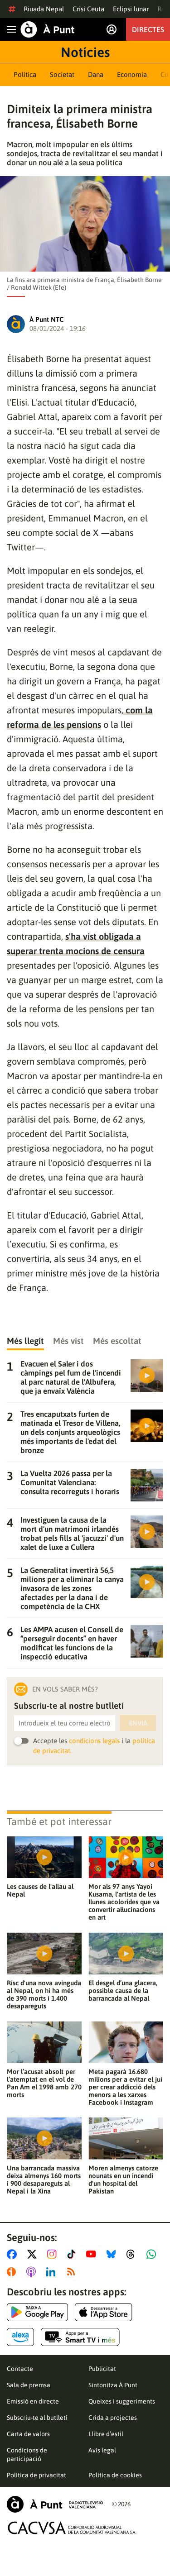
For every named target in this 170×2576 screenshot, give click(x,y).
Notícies (85, 52)
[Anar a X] (34, 2254)
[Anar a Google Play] (37, 2312)
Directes (148, 29)
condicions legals (94, 1741)
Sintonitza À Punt (113, 2385)
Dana (96, 74)
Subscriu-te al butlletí (37, 2418)
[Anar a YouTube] (93, 2254)
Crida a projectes (113, 2418)
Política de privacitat (36, 2475)
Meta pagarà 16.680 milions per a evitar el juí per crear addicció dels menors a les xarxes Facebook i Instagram (125, 2087)
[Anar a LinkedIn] (53, 2272)
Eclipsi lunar (131, 9)
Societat (62, 74)
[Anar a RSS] (73, 2272)
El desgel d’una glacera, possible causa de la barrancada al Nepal (123, 1991)
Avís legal (102, 2450)
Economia (132, 74)
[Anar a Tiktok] (73, 2254)
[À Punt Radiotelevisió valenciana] (55, 2504)
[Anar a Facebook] (14, 2254)
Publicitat (102, 2369)
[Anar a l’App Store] (104, 2312)
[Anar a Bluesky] (113, 2254)
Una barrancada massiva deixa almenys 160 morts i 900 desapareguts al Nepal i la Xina (44, 2179)
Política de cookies (115, 2475)
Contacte (20, 2369)
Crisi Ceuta (88, 9)
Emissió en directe (33, 2401)
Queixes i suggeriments (122, 2401)
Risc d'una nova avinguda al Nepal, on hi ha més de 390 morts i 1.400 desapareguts (44, 1994)
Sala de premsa (29, 2385)
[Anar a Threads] (133, 2254)
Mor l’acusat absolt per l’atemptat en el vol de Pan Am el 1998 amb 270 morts (44, 2083)
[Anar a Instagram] (54, 2254)
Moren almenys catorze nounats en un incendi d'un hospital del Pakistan (123, 2179)
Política (25, 74)
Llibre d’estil (106, 2434)
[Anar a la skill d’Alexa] (20, 2337)
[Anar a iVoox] (13, 2272)
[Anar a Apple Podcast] (33, 2272)
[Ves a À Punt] (48, 29)
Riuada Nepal (44, 9)
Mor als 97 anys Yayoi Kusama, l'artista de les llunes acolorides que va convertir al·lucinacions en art (124, 1902)
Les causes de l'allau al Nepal (40, 1890)
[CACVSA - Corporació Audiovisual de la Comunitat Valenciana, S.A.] (72, 2528)
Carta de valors (28, 2434)
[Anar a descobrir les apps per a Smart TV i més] (80, 2337)
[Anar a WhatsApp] (153, 2254)
